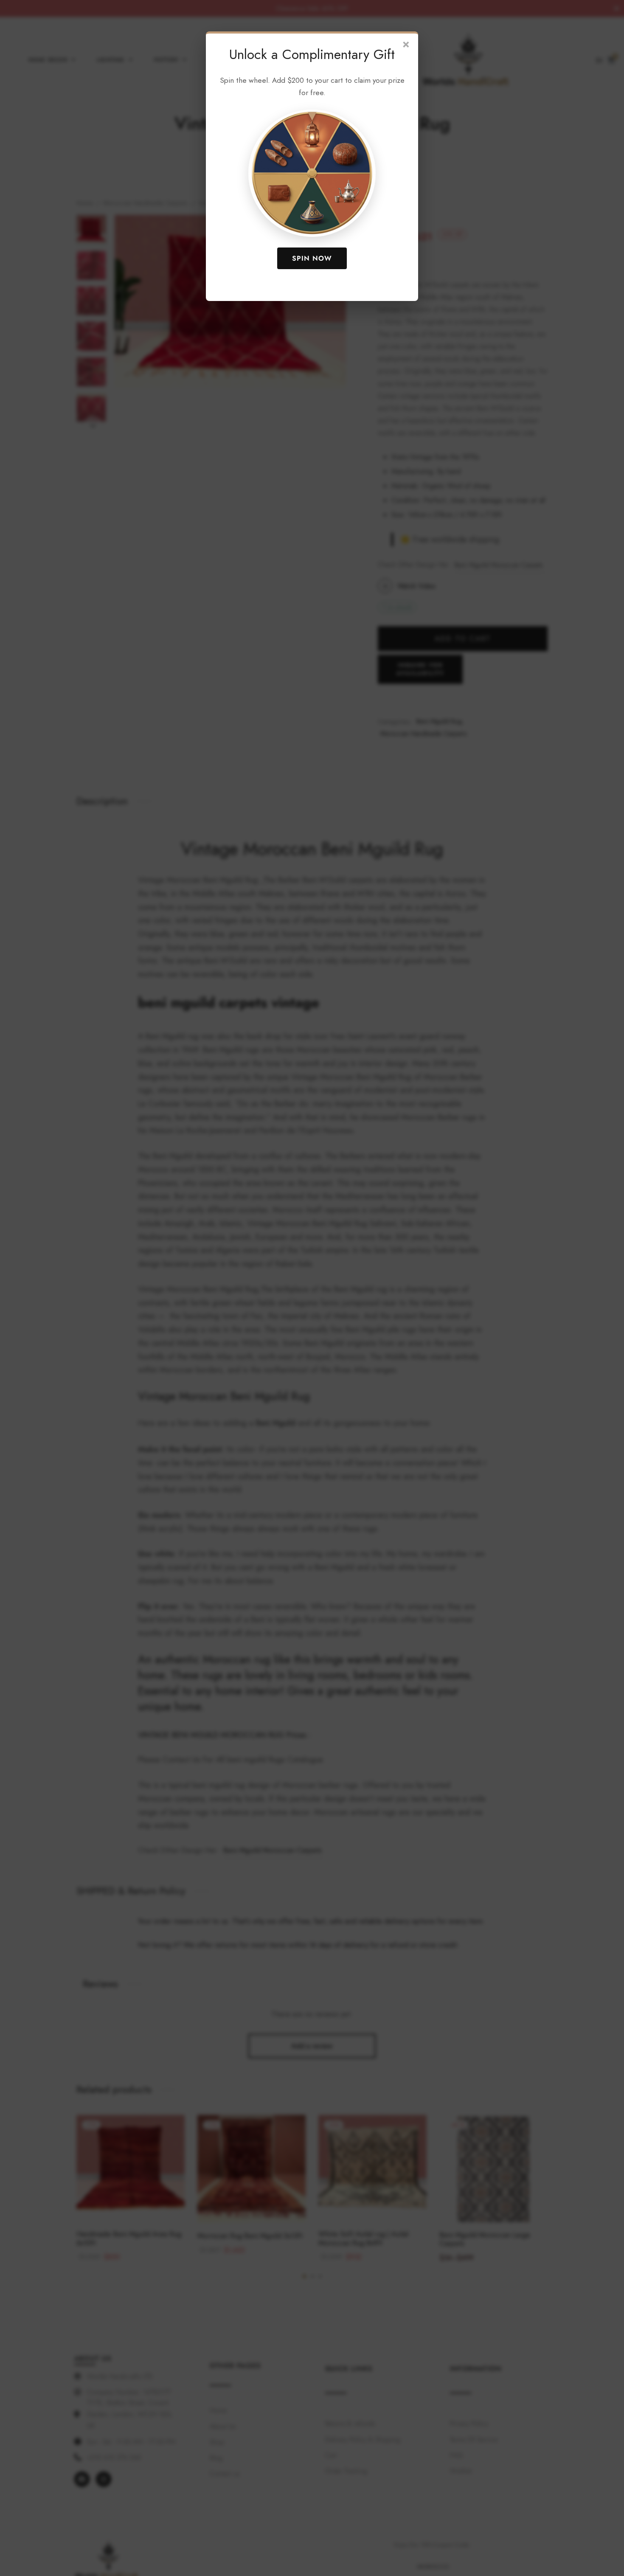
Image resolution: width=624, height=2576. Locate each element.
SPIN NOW (312, 258)
